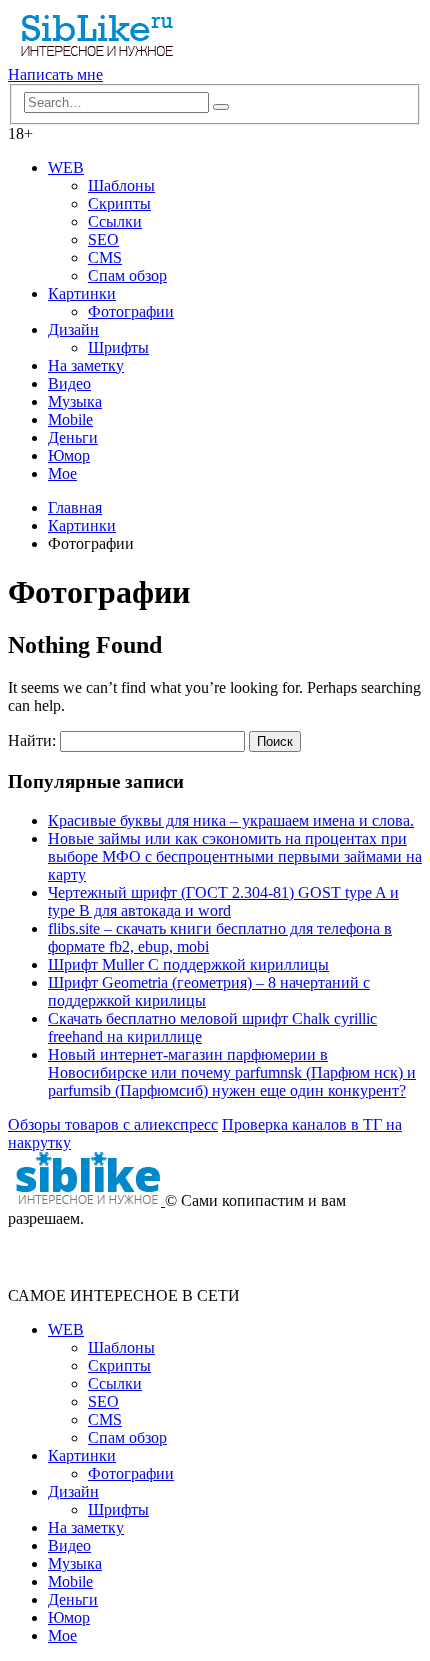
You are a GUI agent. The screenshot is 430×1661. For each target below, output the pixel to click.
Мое (62, 473)
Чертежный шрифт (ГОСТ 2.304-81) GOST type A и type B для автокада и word (223, 901)
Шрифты (118, 347)
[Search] (221, 107)
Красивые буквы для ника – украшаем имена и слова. (231, 820)
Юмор (69, 455)
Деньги (73, 437)
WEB (66, 167)
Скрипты (119, 203)
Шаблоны (121, 185)
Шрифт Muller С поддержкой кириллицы (188, 964)
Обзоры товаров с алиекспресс (113, 1124)
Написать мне (55, 74)
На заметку (86, 365)
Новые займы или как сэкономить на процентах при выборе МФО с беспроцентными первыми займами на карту (235, 856)
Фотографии (131, 311)
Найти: (32, 740)
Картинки (82, 293)
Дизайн (73, 329)
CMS (105, 257)
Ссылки (115, 221)
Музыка (75, 401)
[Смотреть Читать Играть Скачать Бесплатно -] (90, 56)
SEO (103, 239)
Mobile (70, 419)
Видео (69, 383)
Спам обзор (127, 275)
